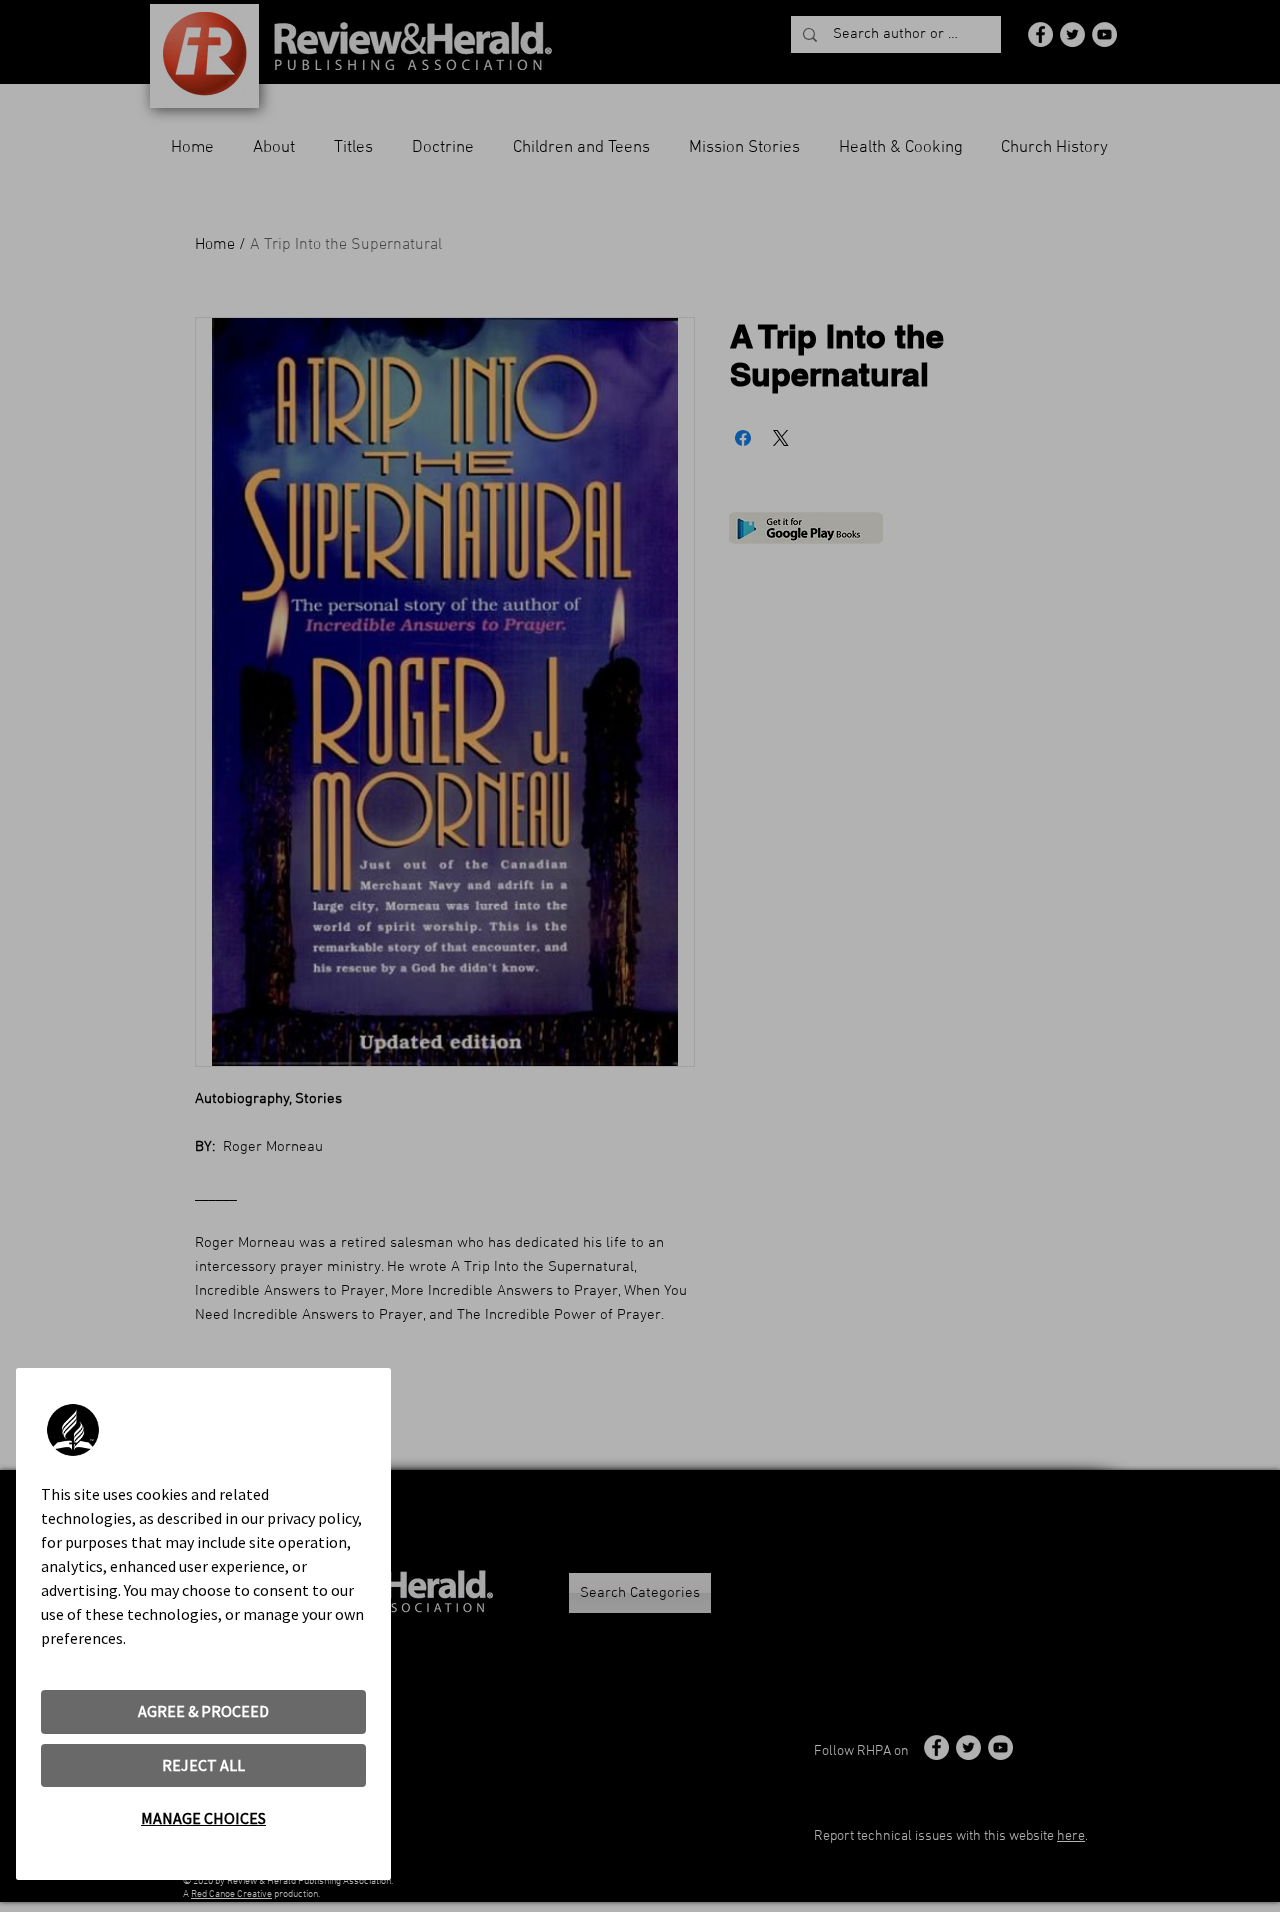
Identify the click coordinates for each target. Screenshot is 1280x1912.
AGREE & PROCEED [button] (203, 1711)
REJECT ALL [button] (203, 1765)
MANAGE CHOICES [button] (203, 1818)
